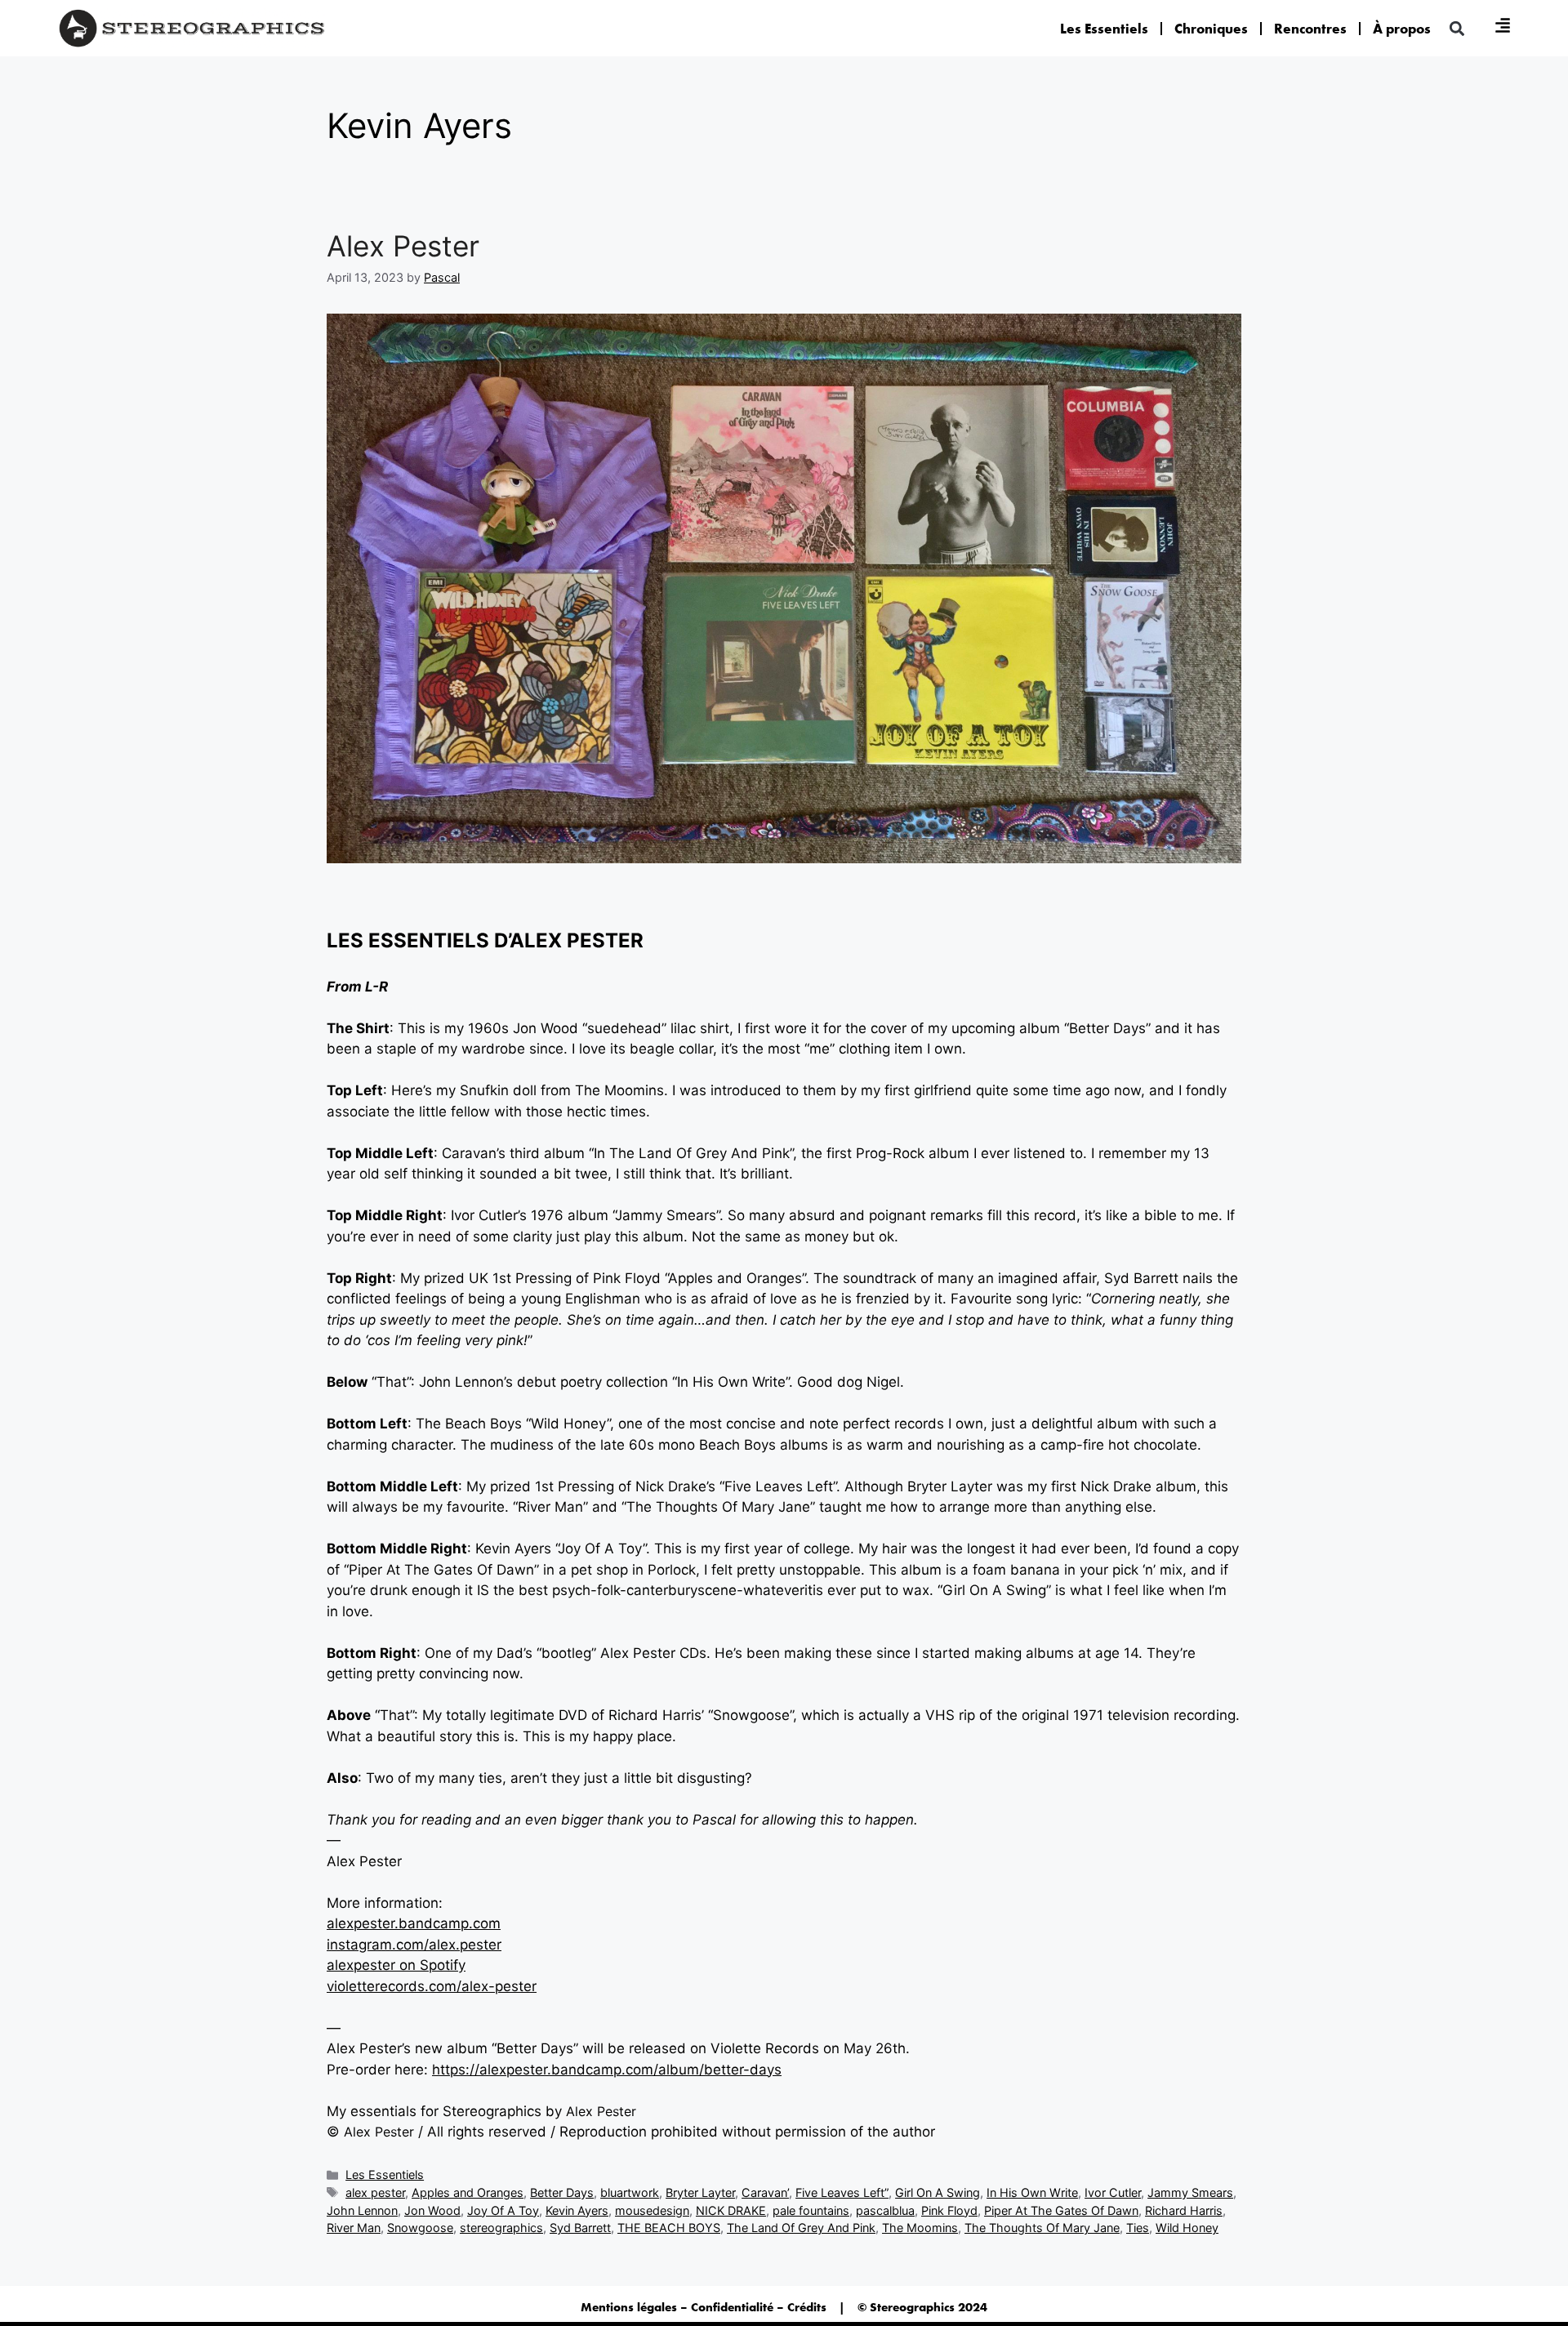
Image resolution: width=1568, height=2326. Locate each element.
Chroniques (1211, 29)
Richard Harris (1184, 2210)
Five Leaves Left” (842, 2192)
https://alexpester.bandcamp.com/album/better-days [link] (607, 2070)
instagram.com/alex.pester (414, 1945)
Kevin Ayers (577, 2210)
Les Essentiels (1104, 29)
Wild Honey (1187, 2228)
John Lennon (362, 2210)
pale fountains (811, 2210)
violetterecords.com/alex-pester (432, 1986)
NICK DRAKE (731, 2210)
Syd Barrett (580, 2228)
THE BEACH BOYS (669, 2228)
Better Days (562, 2192)
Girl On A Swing (938, 2192)
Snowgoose (420, 2228)
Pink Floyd (949, 2210)
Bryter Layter (700, 2192)
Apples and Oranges (468, 2192)
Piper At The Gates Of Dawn (1061, 2210)
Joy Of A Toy (503, 2210)
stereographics (501, 2228)
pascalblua (885, 2210)
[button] (1457, 28)
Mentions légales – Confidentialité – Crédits (704, 2307)
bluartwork (630, 2192)
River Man (354, 2228)
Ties (1138, 2228)
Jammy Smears (1190, 2192)
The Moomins (920, 2228)
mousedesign (652, 2210)
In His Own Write (1032, 2192)
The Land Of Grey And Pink (801, 2228)
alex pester (375, 2192)
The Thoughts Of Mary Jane (1042, 2228)
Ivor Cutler (1113, 2192)
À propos (1402, 29)
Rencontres (1310, 29)
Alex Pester (403, 246)
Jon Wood (432, 2210)
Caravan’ (765, 2192)
